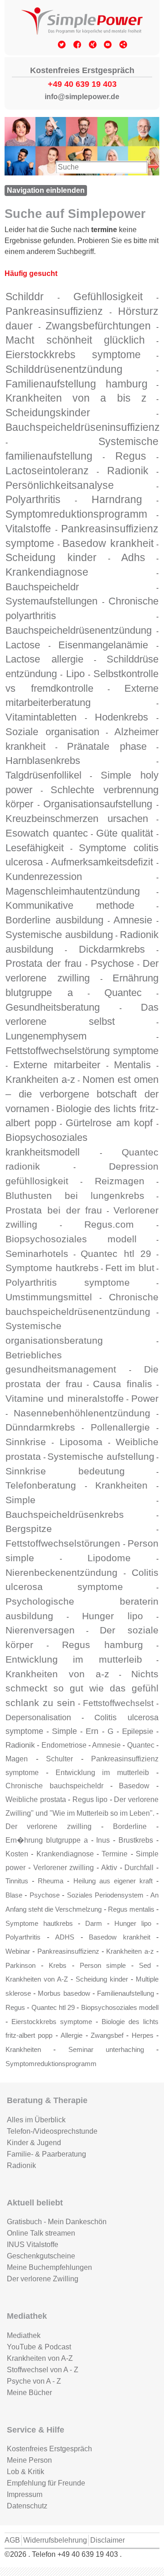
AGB (12, 2540)
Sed (145, 1966)
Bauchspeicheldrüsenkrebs (65, 1514)
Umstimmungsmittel (49, 1297)
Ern (92, 1731)
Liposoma (81, 1442)
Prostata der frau (44, 963)
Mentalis (132, 1065)
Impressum (25, 2494)
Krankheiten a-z (40, 1079)
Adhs (133, 557)
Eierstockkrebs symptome (73, 355)
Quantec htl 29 (116, 1254)
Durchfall (139, 1868)
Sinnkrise (26, 1442)
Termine (115, 1854)
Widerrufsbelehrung (55, 2540)
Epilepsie (138, 1731)
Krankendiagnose (47, 572)
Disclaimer (108, 2540)
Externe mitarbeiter (57, 1065)
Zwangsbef (107, 2035)
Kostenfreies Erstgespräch (49, 2449)
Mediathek (24, 2335)
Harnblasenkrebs (43, 761)
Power (145, 1398)
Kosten (17, 1854)
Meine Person (29, 2460)
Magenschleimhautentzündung (73, 891)
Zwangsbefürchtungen (98, 326)
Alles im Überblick (36, 2120)
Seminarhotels (37, 1254)
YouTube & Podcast (39, 2347)
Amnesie (133, 920)
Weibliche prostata (36, 1799)
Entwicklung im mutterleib (74, 1659)
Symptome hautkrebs (52, 1268)
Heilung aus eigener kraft (113, 1881)
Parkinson (20, 1966)
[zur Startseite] (82, 22)
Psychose (112, 963)
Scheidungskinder (48, 413)
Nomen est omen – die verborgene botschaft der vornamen (82, 1094)
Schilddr (25, 297)
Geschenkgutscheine (41, 2256)
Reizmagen (120, 1181)
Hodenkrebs (121, 717)
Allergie (72, 2035)
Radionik (128, 471)
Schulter (59, 1759)
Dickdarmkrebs (112, 949)
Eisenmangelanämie (103, 645)
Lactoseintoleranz (47, 471)
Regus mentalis (131, 1909)
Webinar (18, 1951)
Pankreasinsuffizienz (54, 311)
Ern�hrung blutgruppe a (47, 1840)
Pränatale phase (107, 746)
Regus (131, 456)
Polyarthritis (33, 499)
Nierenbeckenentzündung (61, 1572)
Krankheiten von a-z (57, 1674)
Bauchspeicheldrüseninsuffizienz (83, 427)
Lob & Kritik (26, 2472)
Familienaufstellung (126, 1993)
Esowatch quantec (47, 833)
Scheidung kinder (51, 557)
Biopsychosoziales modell (71, 1239)
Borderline (130, 1826)
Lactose (23, 645)
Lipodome (109, 1558)
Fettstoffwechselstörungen (63, 1543)
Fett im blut (130, 1268)
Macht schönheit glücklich (75, 340)
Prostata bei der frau (54, 1210)
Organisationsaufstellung (98, 804)
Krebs (58, 1966)
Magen (17, 1759)
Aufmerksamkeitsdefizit (102, 862)
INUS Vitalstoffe (33, 2245)
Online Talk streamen (41, 2233)
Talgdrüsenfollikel (44, 775)
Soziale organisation (52, 732)
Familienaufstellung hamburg (77, 384)
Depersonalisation (38, 1717)
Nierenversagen (40, 1630)
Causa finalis (122, 1384)
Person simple (103, 1966)
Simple (20, 1500)
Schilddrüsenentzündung (64, 369)
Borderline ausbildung (54, 920)
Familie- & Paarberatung (46, 2154)
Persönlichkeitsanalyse (60, 485)
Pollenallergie (120, 1427)
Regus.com (109, 1224)
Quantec (123, 993)
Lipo (75, 674)
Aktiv (109, 1868)
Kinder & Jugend (34, 2143)
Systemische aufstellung (101, 1456)
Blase (14, 1895)
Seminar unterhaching (106, 2050)
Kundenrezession (44, 877)
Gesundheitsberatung (53, 1007)
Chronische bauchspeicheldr (54, 1786)
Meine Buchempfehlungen (49, 2267)
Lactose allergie (44, 659)
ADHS (65, 1937)
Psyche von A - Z (34, 2381)
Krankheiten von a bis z (76, 398)
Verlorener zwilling (64, 1868)
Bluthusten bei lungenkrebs (75, 1195)
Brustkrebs (136, 1840)
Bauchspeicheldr (42, 587)
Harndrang (117, 499)
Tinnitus (17, 1881)
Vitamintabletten (41, 717)
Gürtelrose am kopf (109, 1123)
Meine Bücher (29, 2393)
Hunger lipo (113, 1616)
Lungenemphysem (46, 1036)
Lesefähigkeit (35, 848)
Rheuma (51, 1881)
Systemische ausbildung (59, 935)
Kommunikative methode (70, 905)
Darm (94, 1924)
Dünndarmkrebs (40, 1427)
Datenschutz (27, 2506)
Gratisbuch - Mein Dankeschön (57, 2222)
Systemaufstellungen (51, 601)
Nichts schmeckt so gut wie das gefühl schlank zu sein (82, 1688)
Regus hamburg (102, 1645)
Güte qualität (125, 833)
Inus (103, 1840)
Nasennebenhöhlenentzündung (82, 1413)
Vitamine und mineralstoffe (65, 1398)
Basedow (134, 1786)
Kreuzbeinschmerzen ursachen (77, 819)
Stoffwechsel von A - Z (43, 2370)
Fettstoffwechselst (118, 1703)
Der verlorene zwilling (49, 1826)
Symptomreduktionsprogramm (76, 514)
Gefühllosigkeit (108, 297)
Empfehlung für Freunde (46, 2483)
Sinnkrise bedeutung (65, 1471)
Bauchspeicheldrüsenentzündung (79, 630)
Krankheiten (121, 1485)
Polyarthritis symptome (68, 1282)
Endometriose (64, 1745)
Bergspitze (29, 1529)
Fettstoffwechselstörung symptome (82, 1051)
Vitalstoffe (28, 529)
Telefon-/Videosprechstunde (52, 2131)
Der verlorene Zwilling (43, 2279)
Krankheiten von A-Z (37, 1979)
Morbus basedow (64, 1993)
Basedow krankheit (108, 543)
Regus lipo (90, 1799)
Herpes (143, 2035)
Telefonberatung (41, 1485)
